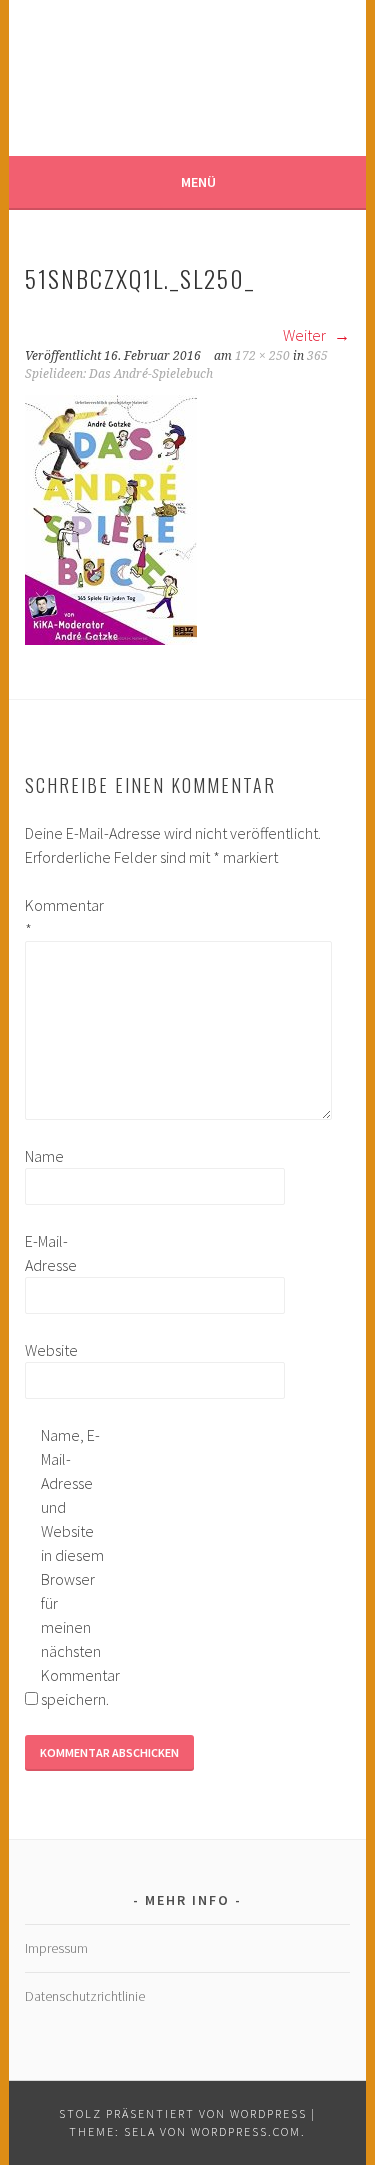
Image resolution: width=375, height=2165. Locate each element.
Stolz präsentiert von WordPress (183, 2113)
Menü (198, 182)
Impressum (56, 1948)
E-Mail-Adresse (51, 1253)
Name (44, 1156)
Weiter (306, 335)
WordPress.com (246, 2131)
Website (51, 1350)
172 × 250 (262, 356)
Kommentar (57, 917)
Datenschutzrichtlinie (85, 1996)
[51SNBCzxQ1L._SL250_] (111, 639)
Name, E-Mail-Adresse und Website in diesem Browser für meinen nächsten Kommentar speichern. (73, 1567)
